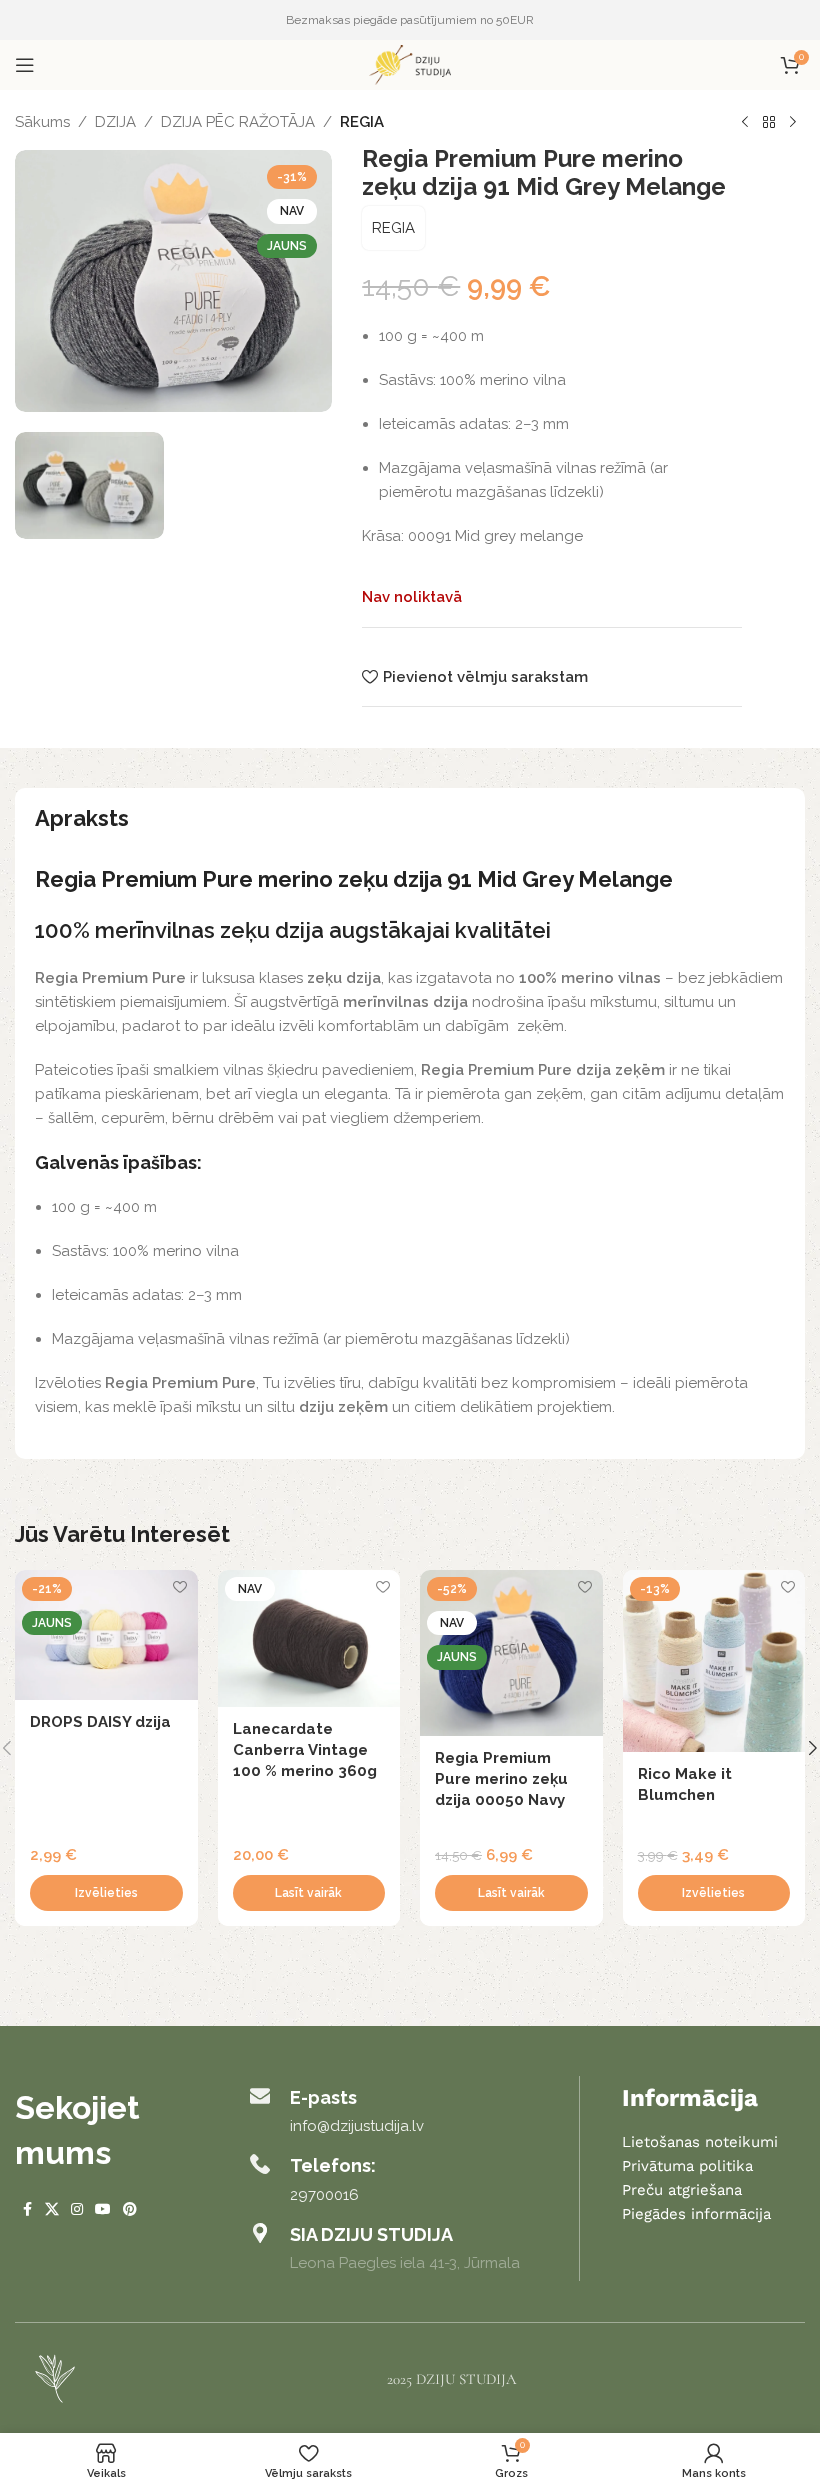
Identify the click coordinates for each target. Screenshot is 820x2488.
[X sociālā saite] (52, 2209)
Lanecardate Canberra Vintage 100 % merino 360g (305, 1750)
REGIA (362, 122)
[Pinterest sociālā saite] (130, 2209)
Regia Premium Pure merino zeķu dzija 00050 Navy (501, 1779)
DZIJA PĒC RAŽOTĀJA (238, 122)
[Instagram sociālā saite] (77, 2209)
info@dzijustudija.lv (357, 2126)
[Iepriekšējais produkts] (745, 123)
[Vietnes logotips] (410, 64)
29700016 (324, 2195)
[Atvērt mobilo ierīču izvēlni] (25, 65)
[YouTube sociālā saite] (103, 2209)
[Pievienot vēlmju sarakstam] (180, 1587)
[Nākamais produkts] (793, 123)
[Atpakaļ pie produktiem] (769, 123)
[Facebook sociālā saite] (27, 2209)
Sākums (42, 122)
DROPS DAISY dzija (100, 1722)
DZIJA (115, 122)
